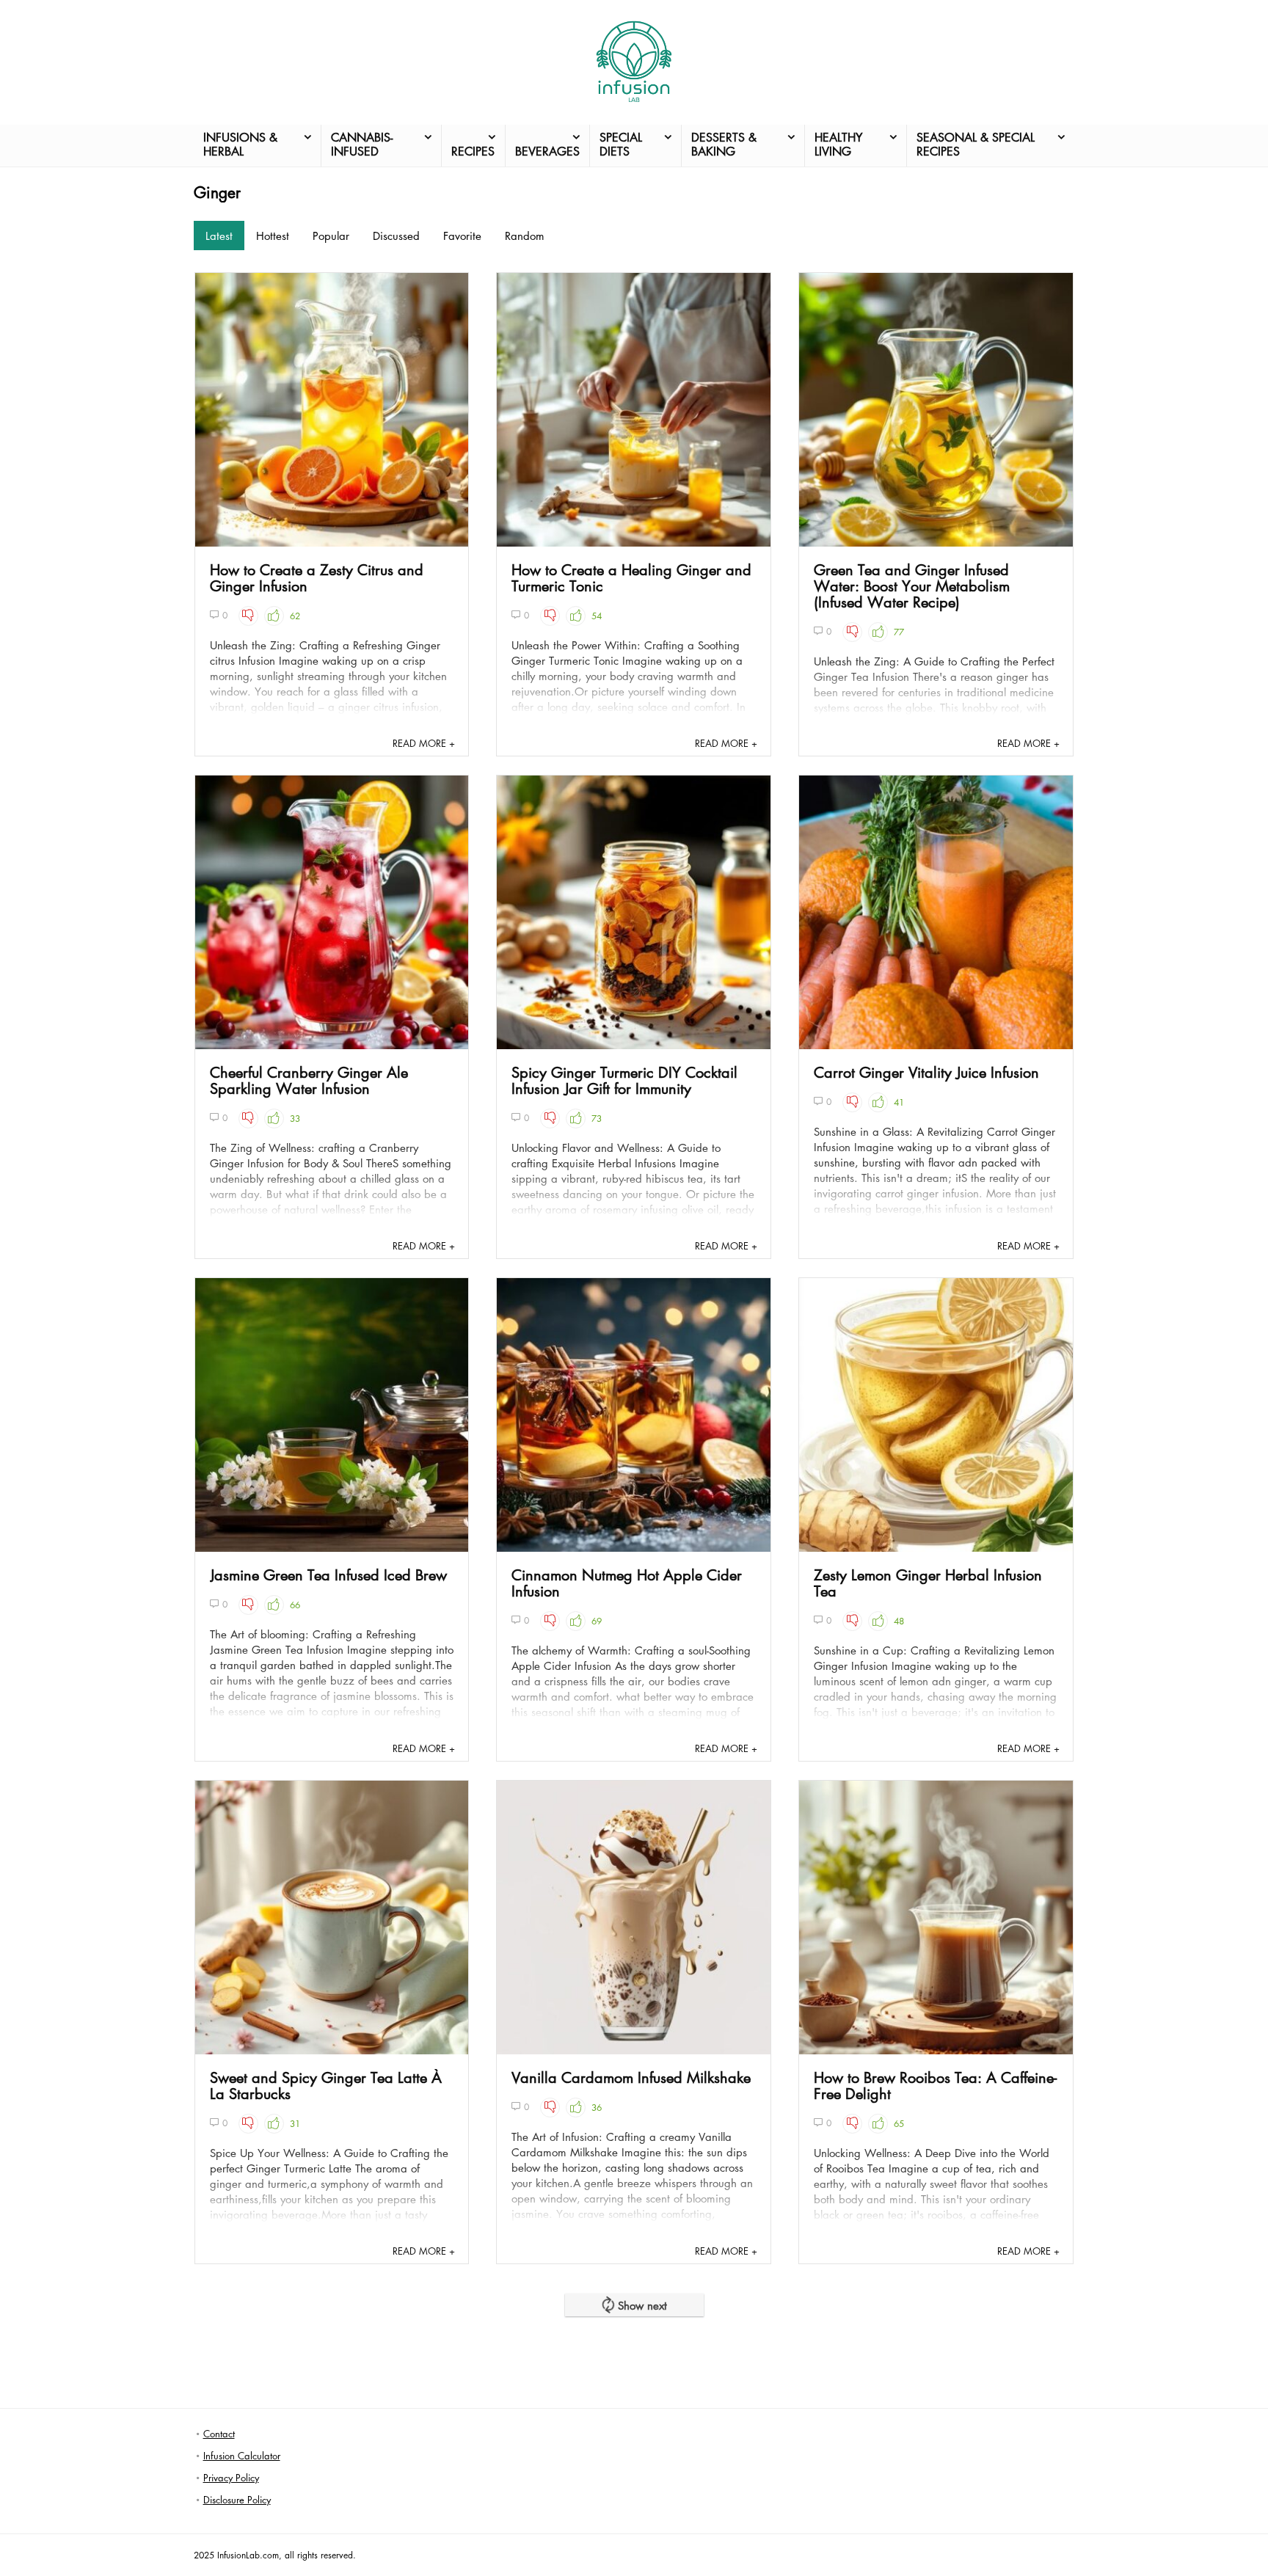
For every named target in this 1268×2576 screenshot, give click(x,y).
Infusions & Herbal (240, 144)
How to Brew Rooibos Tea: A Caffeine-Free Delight (935, 2085)
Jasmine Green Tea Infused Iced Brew (328, 1575)
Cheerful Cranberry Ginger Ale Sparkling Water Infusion (309, 1080)
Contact (219, 2433)
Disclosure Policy (237, 2499)
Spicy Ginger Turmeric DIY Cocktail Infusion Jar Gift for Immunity (624, 1080)
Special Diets (621, 144)
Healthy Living (838, 144)
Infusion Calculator (242, 2455)
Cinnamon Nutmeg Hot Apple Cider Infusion (627, 1583)
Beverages (547, 151)
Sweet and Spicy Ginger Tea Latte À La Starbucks (326, 2085)
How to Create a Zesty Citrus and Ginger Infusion (317, 577)
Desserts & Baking (724, 144)
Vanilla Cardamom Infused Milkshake (631, 2077)
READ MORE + (424, 743)
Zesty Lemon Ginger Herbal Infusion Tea (928, 1583)
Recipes (473, 151)
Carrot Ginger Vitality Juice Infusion (926, 1072)
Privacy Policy (231, 2477)
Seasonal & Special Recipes (976, 144)
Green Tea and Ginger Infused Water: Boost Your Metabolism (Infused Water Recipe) (912, 585)
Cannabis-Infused (362, 144)
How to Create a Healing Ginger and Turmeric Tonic (631, 577)
